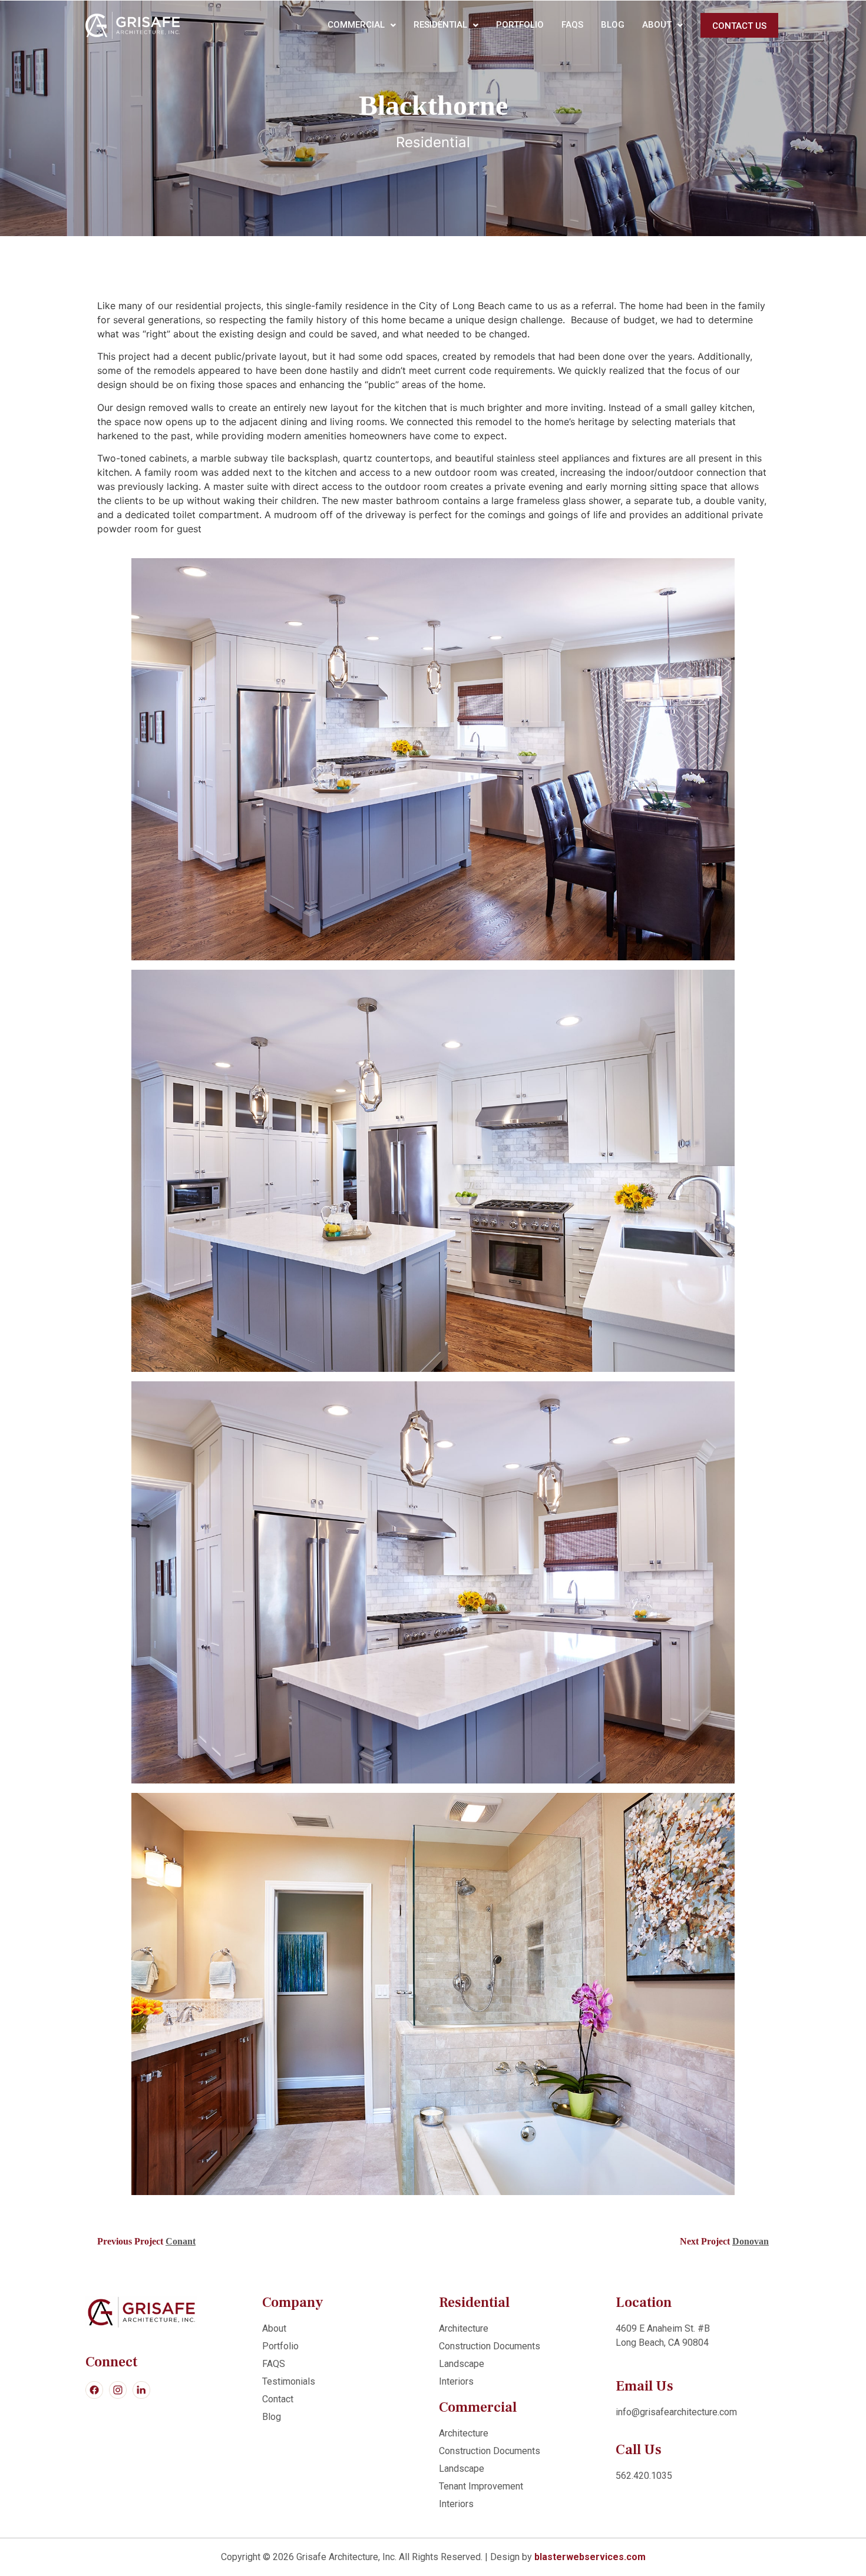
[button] (362, 25)
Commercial (356, 25)
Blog (613, 25)
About (657, 25)
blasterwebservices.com (590, 2557)
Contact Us (739, 26)
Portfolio (520, 25)
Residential (440, 25)
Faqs (572, 25)
